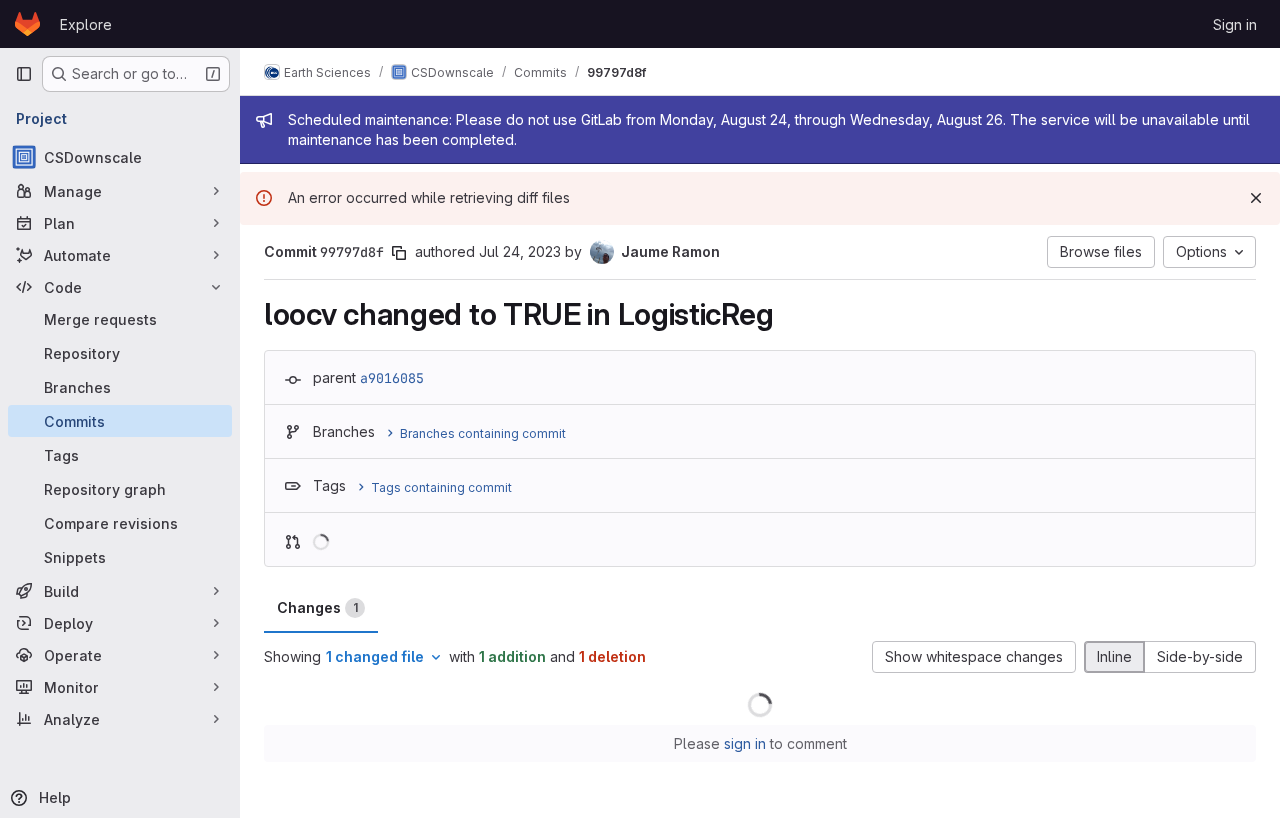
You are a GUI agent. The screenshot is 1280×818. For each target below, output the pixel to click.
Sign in (1235, 24)
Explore (86, 24)
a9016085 (392, 378)
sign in (745, 743)
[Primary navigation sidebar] (24, 74)
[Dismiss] (1256, 198)
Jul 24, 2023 (520, 251)
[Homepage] (27, 24)
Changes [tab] (317, 607)
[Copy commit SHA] (399, 253)
